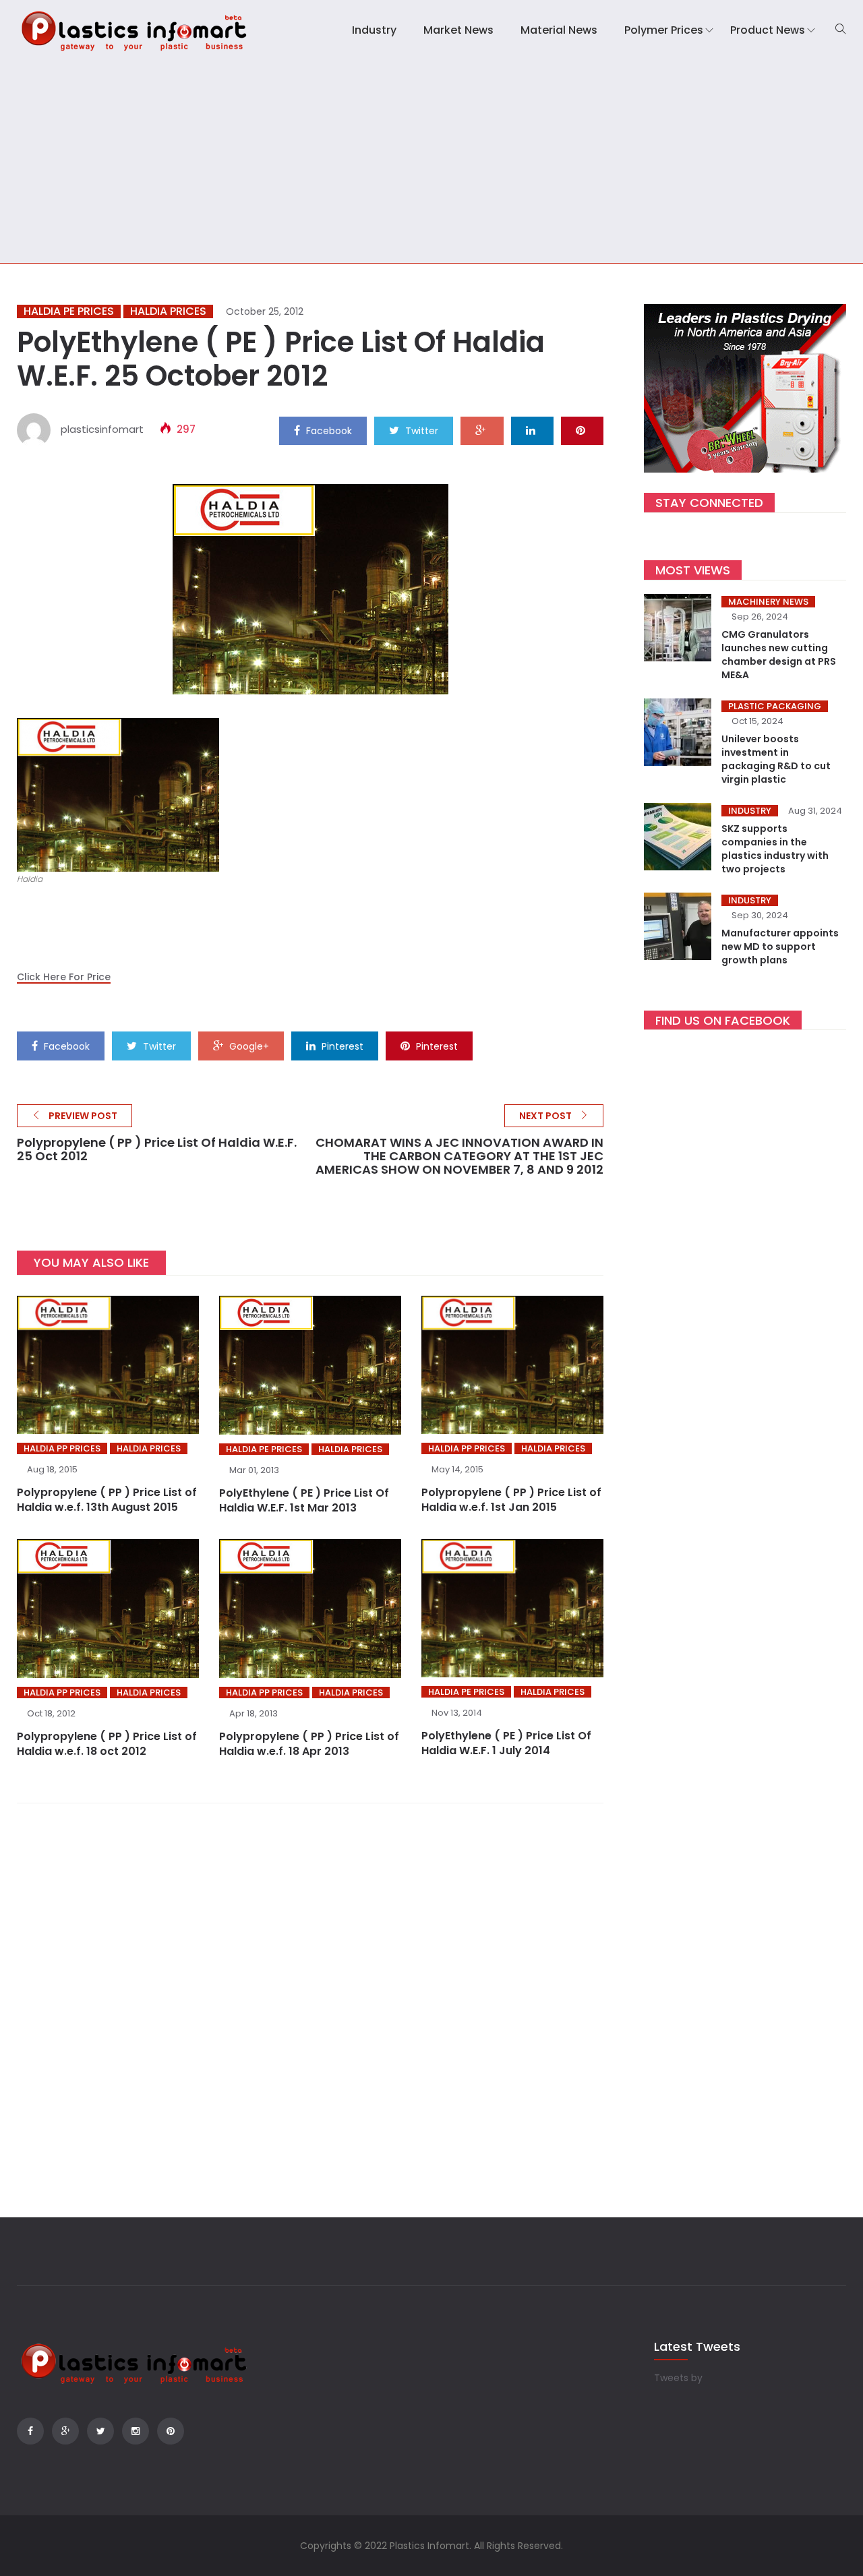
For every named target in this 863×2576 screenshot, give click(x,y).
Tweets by (678, 2378)
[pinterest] (582, 430)
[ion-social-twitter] (100, 2431)
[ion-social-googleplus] (65, 2431)
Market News (458, 30)
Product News (768, 30)
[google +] (482, 430)
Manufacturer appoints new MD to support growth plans (780, 947)
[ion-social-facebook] (30, 2431)
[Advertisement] (431, 162)
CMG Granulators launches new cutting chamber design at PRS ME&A (779, 655)
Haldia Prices (168, 311)
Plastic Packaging (775, 706)
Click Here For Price (64, 977)
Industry (374, 30)
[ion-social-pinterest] (171, 2431)
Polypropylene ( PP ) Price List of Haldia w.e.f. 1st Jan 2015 (511, 1500)
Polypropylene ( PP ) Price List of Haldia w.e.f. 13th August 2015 (107, 1500)
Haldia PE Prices (69, 311)
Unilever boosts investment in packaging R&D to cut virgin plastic (776, 759)
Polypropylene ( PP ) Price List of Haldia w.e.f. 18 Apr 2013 (309, 1744)
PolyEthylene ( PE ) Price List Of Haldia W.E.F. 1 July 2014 (506, 1743)
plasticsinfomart (102, 429)
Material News (559, 30)
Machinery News (768, 602)
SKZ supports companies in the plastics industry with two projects (775, 849)
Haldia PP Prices (62, 1448)
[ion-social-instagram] (136, 2431)
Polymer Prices (664, 30)
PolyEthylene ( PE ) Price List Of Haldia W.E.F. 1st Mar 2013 (304, 1500)
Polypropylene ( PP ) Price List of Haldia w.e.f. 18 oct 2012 (107, 1744)
